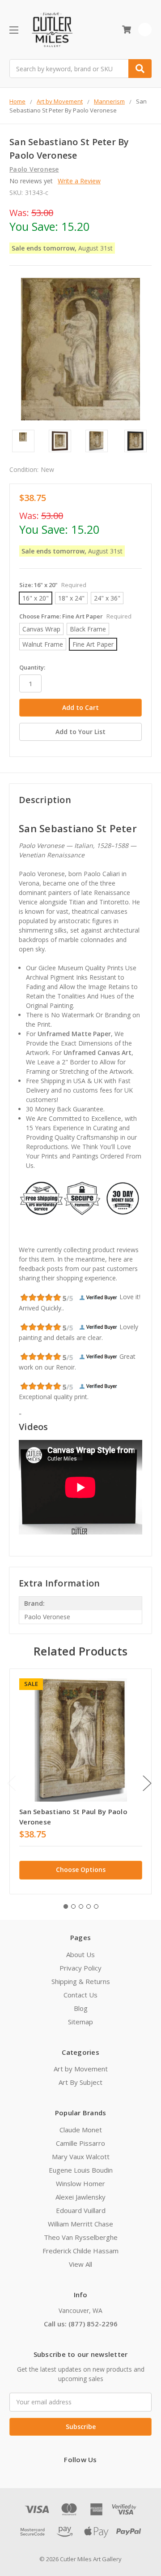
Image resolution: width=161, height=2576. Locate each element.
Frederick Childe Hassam (80, 2251)
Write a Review (79, 181)
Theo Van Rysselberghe (81, 2237)
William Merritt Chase (80, 2224)
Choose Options (81, 1869)
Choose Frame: (75, 616)
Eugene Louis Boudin (81, 2170)
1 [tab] (66, 1906)
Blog (81, 2008)
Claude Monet (81, 2130)
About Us (80, 1954)
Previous (12, 1783)
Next (147, 1783)
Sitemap (80, 2022)
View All (80, 2264)
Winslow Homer (80, 2183)
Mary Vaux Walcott (81, 2157)
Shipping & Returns (81, 1981)
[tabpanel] (80, 1781)
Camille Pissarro (80, 2143)
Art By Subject (80, 2082)
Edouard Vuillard (81, 2210)
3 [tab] (81, 1906)
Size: (53, 585)
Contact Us (80, 1995)
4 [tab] (89, 1906)
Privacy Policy (80, 1968)
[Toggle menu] (14, 30)
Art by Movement (81, 2069)
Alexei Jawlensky (80, 2197)
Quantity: (32, 667)
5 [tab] (96, 1906)
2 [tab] (73, 1906)
